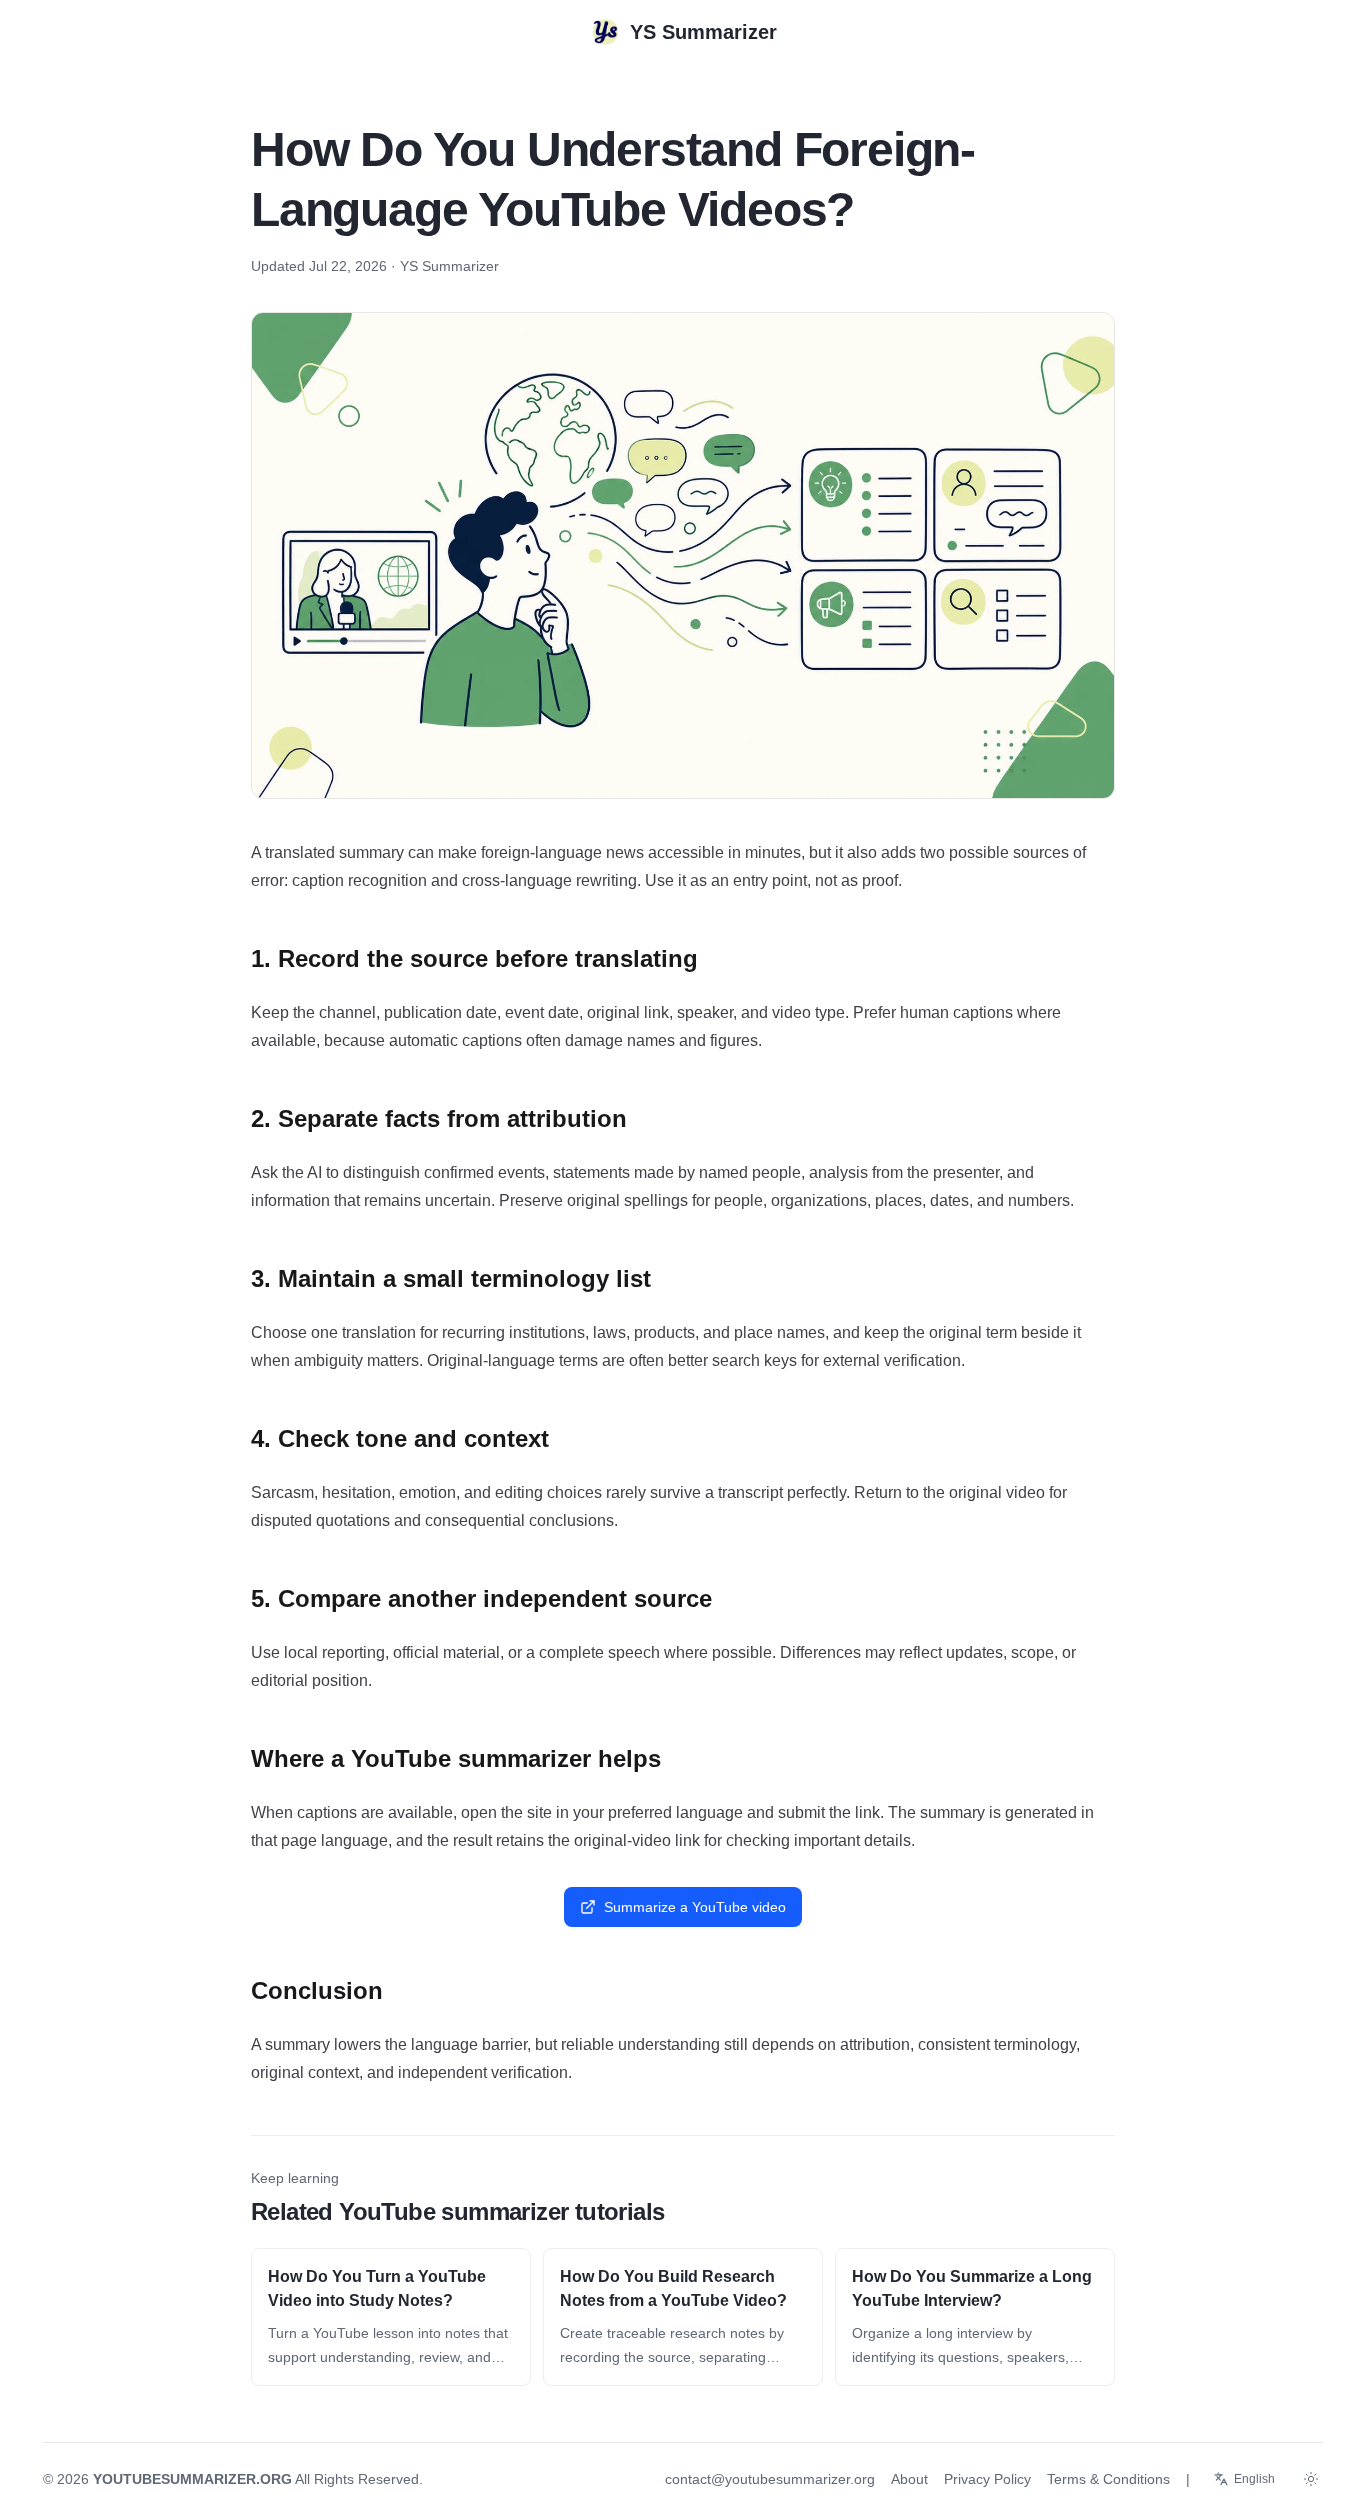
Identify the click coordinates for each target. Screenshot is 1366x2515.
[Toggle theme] (1311, 2479)
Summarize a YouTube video (695, 1907)
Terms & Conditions (1108, 2479)
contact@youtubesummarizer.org (770, 2479)
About (909, 2479)
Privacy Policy (987, 2479)
